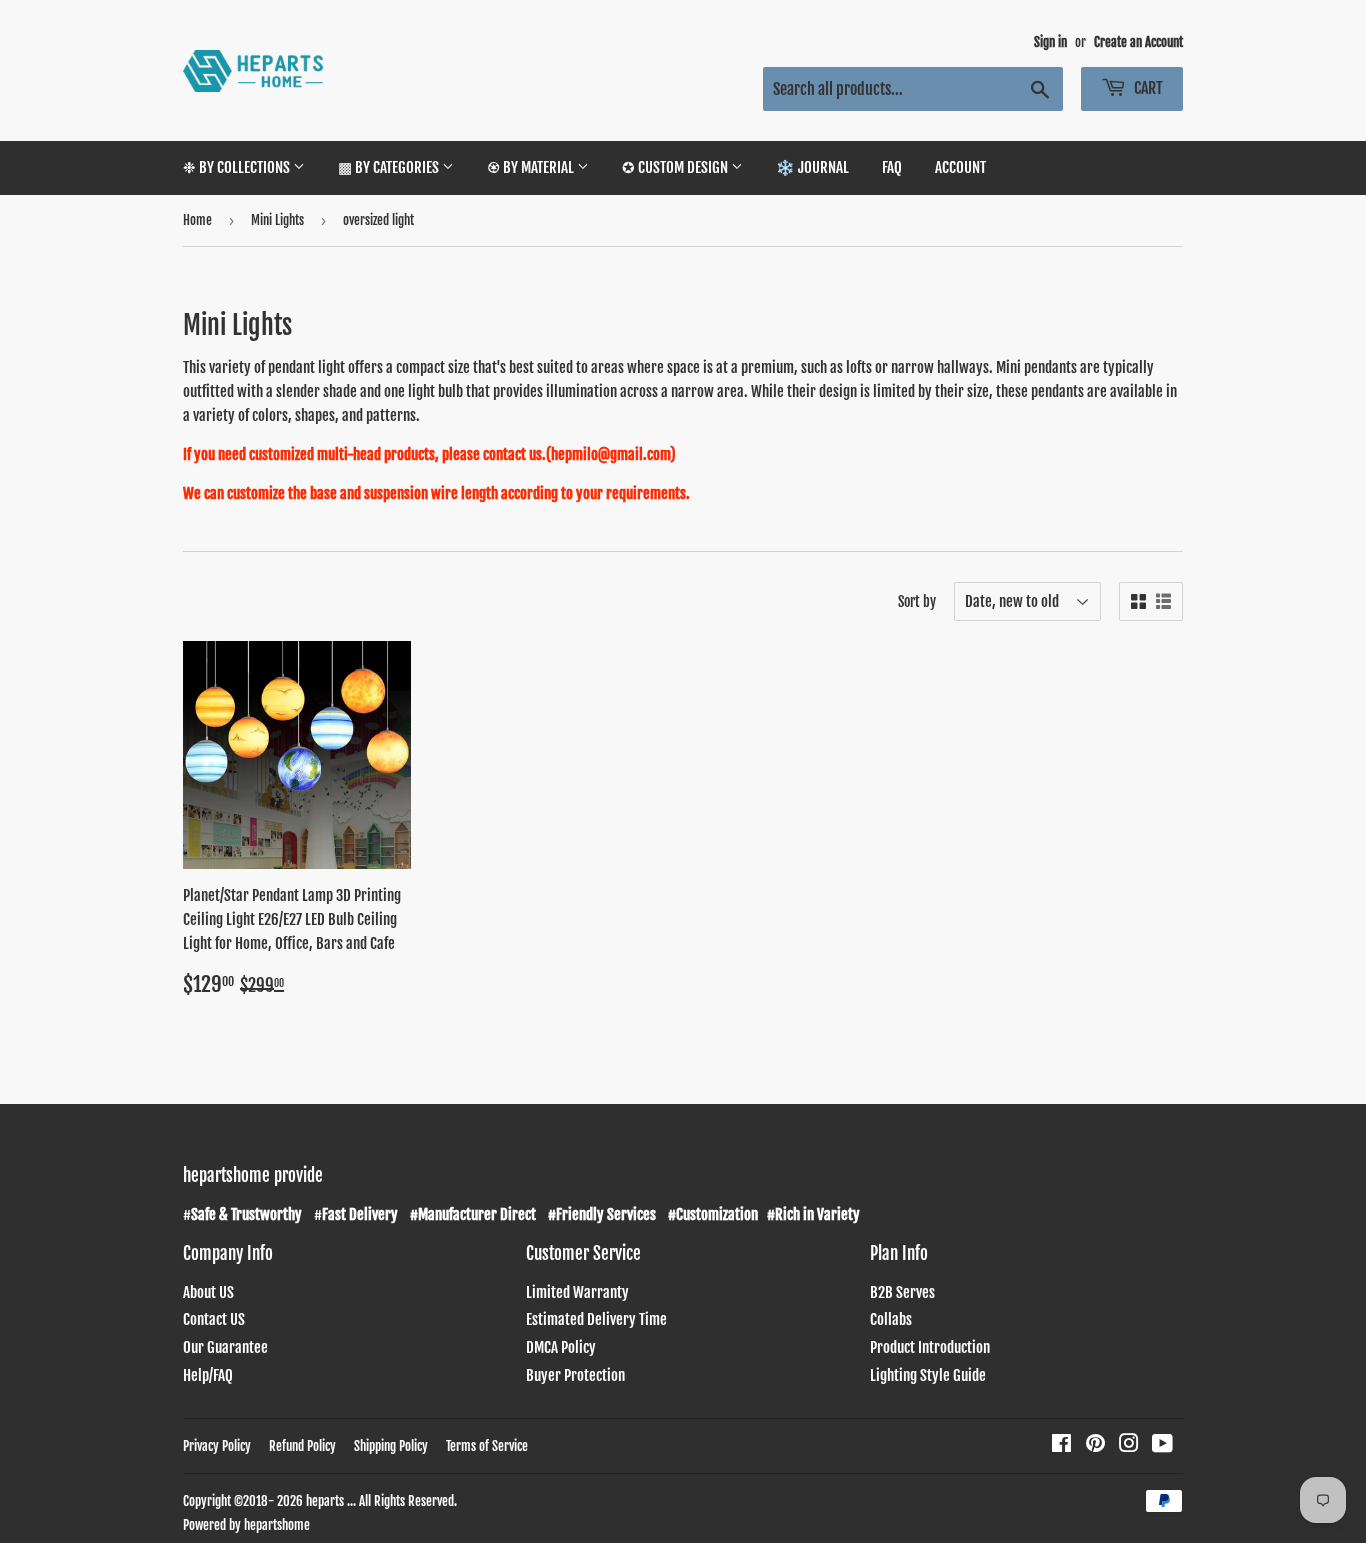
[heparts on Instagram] (1129, 1445)
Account (960, 167)
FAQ (892, 167)
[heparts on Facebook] (1061, 1445)
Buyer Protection (575, 1375)
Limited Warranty (577, 1292)
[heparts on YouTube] (1162, 1445)
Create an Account (1138, 42)
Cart (1147, 88)
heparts (325, 1501)
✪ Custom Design (676, 167)
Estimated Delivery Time (596, 1319)
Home (197, 220)
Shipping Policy (391, 1446)
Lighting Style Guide (928, 1375)
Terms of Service (487, 1446)
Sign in (1050, 42)
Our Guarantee (225, 1347)
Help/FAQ (208, 1375)
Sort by (917, 601)
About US (208, 1292)
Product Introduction (930, 1347)
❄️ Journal (812, 167)
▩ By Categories (390, 167)
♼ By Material (532, 167)
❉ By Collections (238, 167)
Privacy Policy (217, 1446)
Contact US (214, 1319)
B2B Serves (902, 1292)
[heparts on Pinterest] (1095, 1445)
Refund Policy (302, 1446)
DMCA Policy (561, 1347)
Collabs (891, 1319)
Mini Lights (277, 220)
